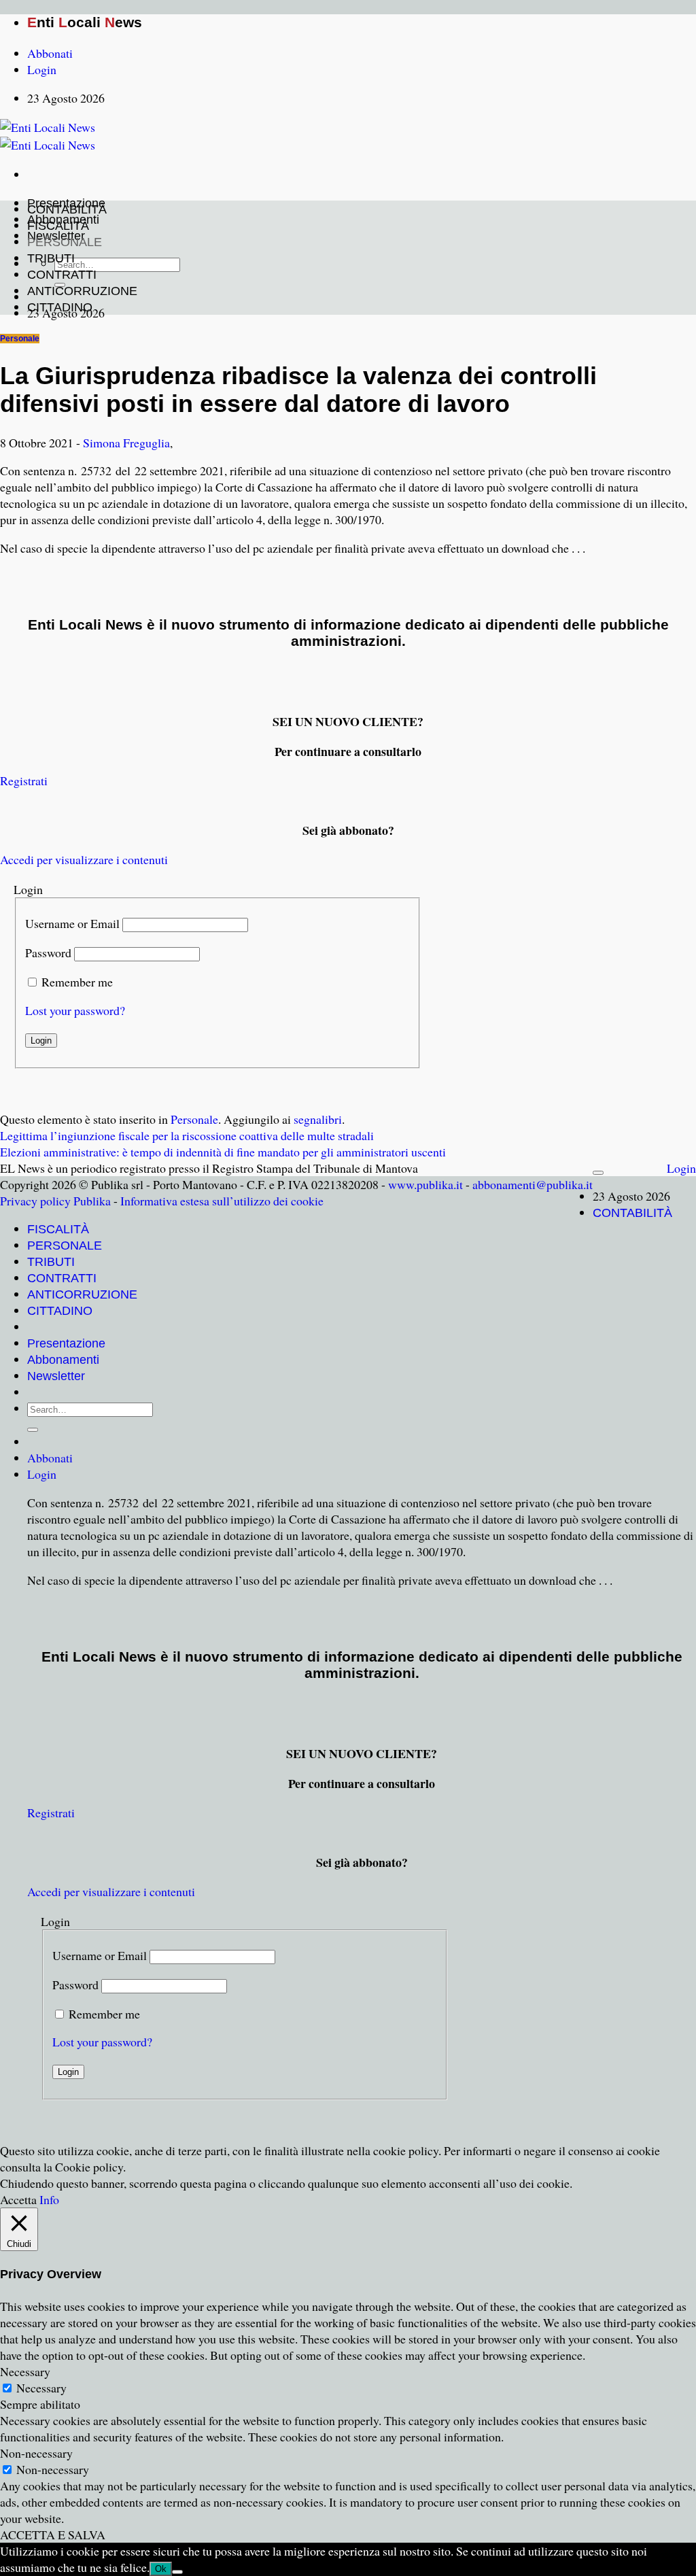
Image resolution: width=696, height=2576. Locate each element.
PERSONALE (65, 242)
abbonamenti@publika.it (533, 1184)
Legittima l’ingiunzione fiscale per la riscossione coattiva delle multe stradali (187, 1135)
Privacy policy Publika (55, 1201)
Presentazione (66, 1343)
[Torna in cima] (598, 1173)
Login (681, 1168)
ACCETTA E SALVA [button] (53, 2535)
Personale (20, 339)
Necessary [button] (25, 2371)
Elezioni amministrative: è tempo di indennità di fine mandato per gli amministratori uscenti (223, 1152)
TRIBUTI (51, 258)
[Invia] (33, 1430)
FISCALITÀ (58, 226)
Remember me (77, 982)
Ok (161, 2569)
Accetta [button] (18, 2199)
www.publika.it (425, 1184)
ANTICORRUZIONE (82, 291)
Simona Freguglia (126, 443)
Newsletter (56, 1376)
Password (48, 952)
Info (49, 2199)
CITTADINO (60, 307)
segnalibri (318, 1119)
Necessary (41, 2388)
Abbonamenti (63, 1360)
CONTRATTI (62, 275)
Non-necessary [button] (36, 2453)
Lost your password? (75, 1010)
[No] (177, 2572)
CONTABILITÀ (67, 209)
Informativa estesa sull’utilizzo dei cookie (222, 1201)
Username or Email (72, 923)
